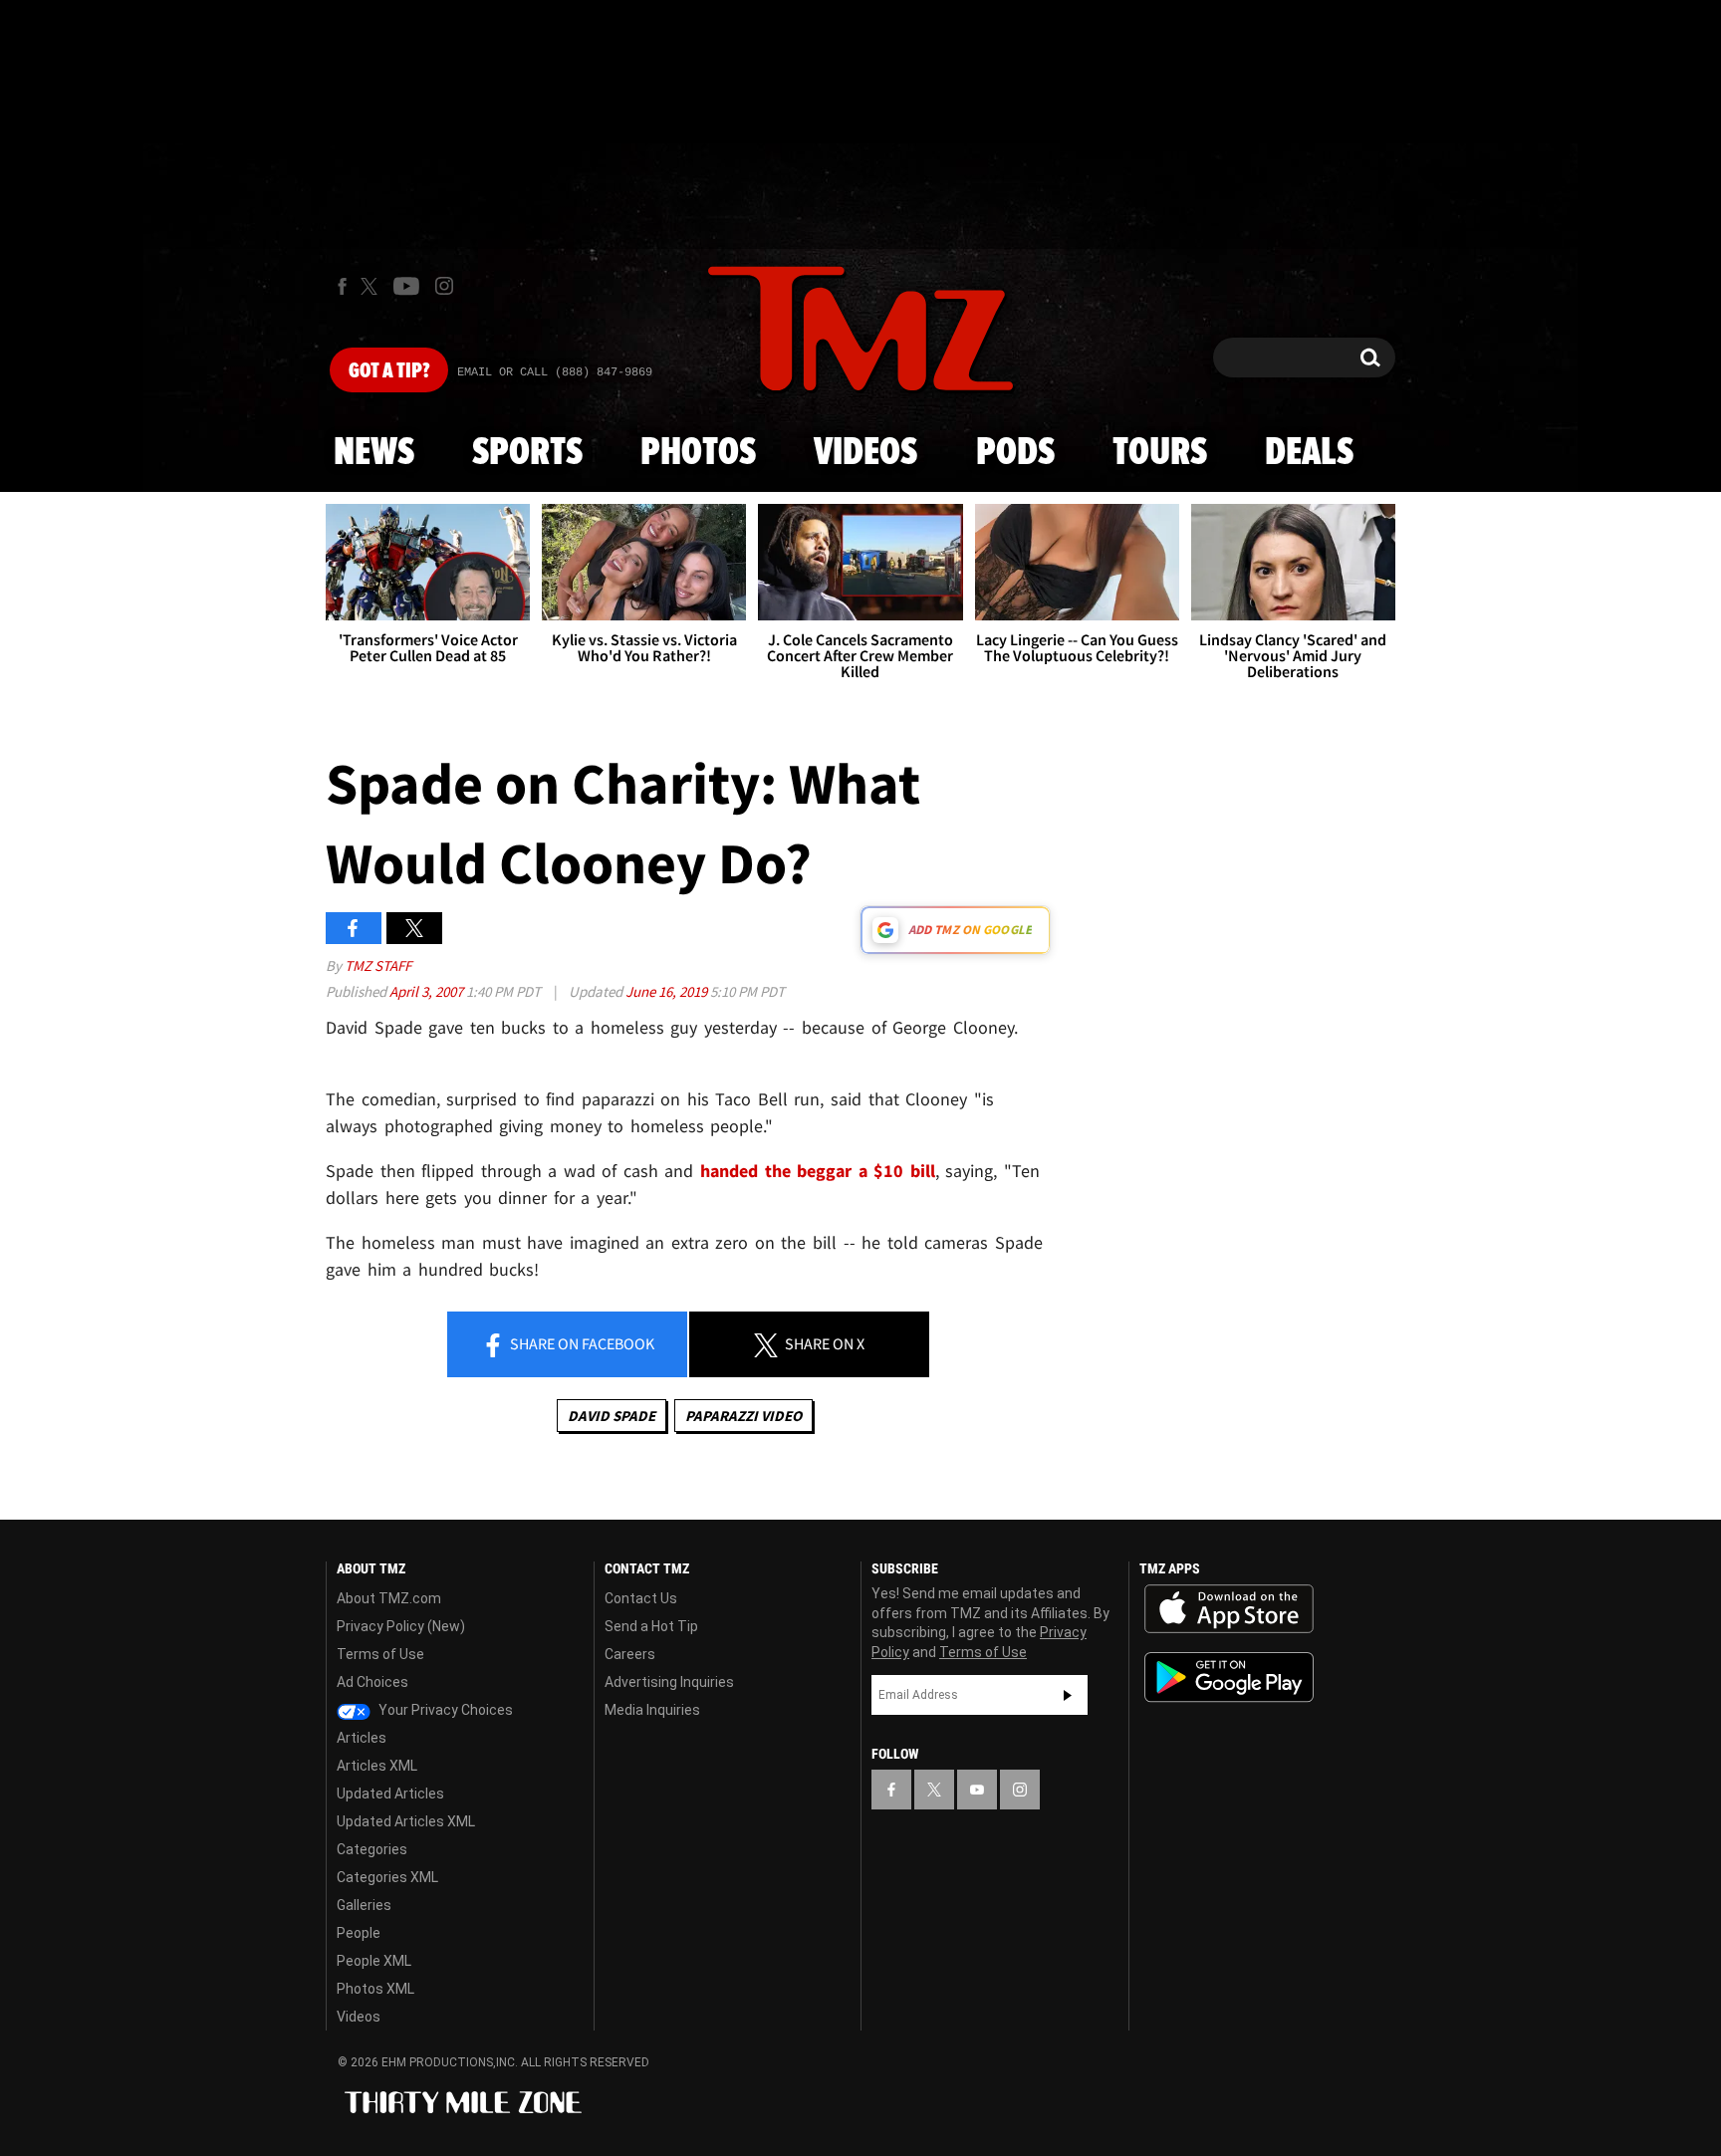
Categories (372, 1849)
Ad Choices (372, 1682)
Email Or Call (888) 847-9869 (555, 372)
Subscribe (1068, 1695)
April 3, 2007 (428, 991)
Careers (630, 1654)
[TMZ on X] (372, 286)
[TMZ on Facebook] (342, 286)
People (359, 1933)
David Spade (612, 1416)
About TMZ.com (389, 1598)
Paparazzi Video (743, 1416)
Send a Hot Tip (651, 1626)
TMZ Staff (378, 965)
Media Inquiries (652, 1710)
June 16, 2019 (668, 991)
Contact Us (641, 1598)
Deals (1309, 453)
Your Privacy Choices (444, 1710)
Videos (865, 453)
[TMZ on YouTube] (977, 1790)
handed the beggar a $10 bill (818, 1171)
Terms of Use (380, 1654)
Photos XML (375, 1989)
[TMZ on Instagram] (444, 286)
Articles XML (377, 1766)
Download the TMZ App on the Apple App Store (1229, 1609)
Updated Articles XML (406, 1821)
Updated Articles (390, 1794)
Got (389, 371)
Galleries (364, 1905)
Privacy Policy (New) (401, 1626)
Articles (362, 1738)
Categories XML (387, 1877)
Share (581, 1343)
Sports (527, 453)
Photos (698, 453)
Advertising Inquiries (669, 1682)
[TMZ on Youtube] (406, 286)
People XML (374, 1961)
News (374, 453)
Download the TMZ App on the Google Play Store (1229, 1677)
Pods (1015, 453)
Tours (1160, 453)
